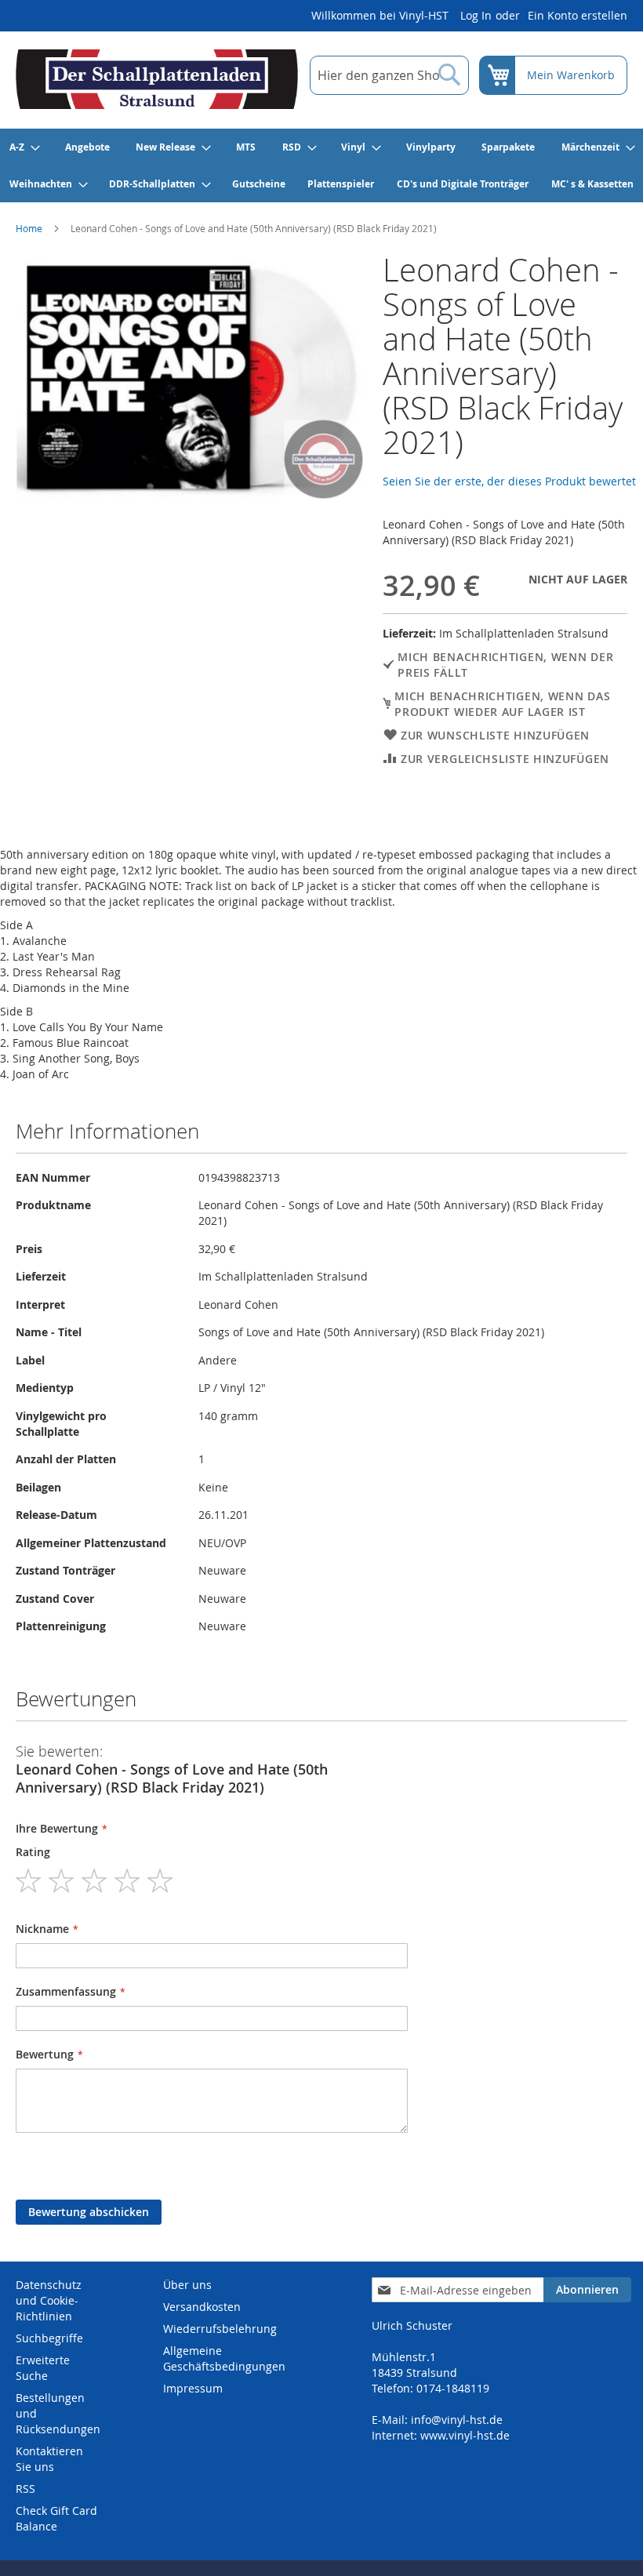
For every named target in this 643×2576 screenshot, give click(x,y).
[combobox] (389, 75)
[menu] (321, 165)
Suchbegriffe (49, 2338)
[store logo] (157, 79)
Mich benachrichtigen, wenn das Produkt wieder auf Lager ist (502, 704)
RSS (25, 2489)
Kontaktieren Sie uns (49, 2459)
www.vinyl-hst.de (465, 2435)
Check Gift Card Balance (56, 2518)
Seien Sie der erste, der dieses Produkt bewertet (509, 481)
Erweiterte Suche (43, 2368)
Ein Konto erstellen (578, 15)
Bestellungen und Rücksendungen (58, 2413)
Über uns (187, 2285)
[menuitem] (24, 147)
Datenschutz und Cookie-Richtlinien (49, 2300)
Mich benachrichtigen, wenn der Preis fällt (505, 665)
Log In (476, 15)
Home (29, 228)
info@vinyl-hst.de (457, 2420)
